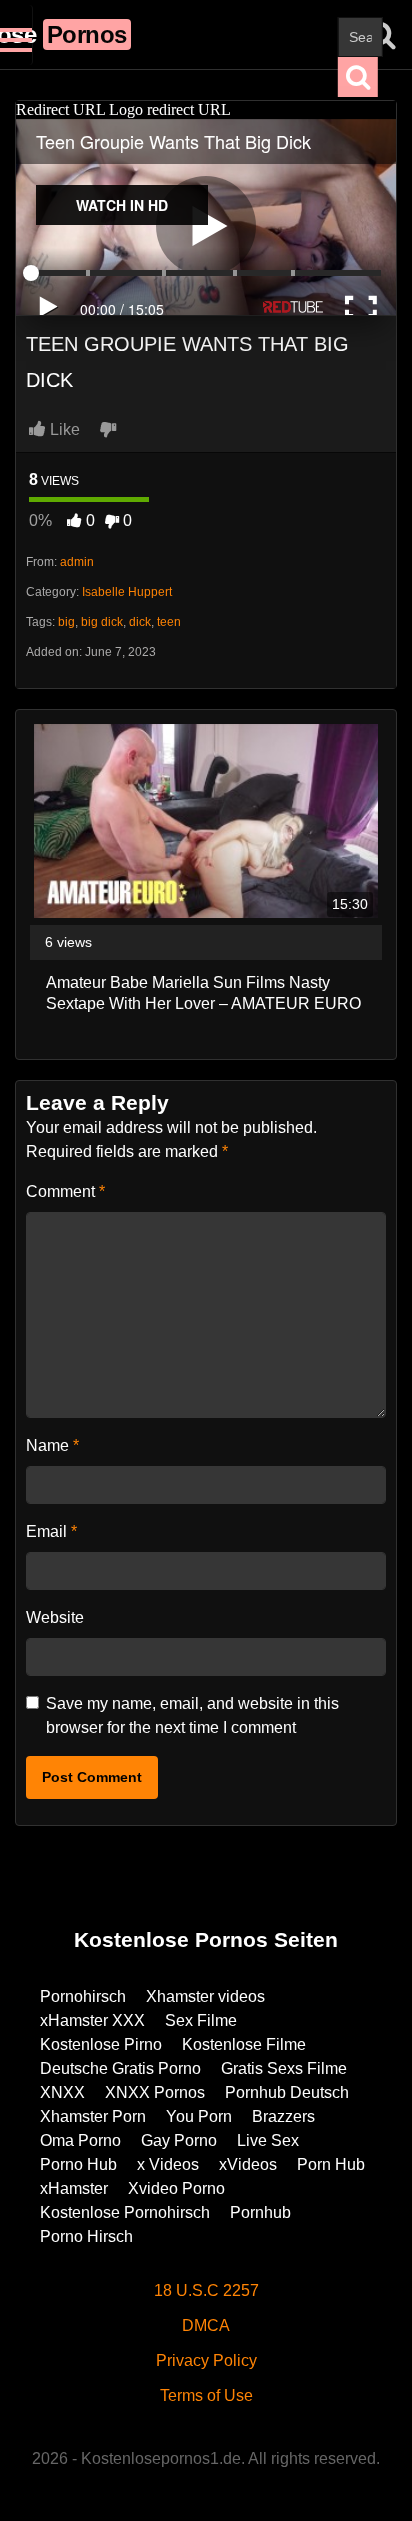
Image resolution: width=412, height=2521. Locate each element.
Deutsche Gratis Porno (120, 2068)
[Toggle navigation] (16, 35)
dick (140, 622)
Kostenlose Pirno (101, 2044)
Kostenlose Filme (244, 2044)
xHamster (74, 2188)
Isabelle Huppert (127, 592)
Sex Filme (201, 2020)
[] (358, 77)
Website (55, 1617)
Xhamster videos (205, 1996)
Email (51, 1531)
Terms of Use (206, 2395)
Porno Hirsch (86, 2236)
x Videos (168, 2164)
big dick (102, 622)
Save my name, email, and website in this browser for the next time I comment (192, 1715)
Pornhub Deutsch (287, 2092)
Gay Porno (179, 2140)
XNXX (62, 2092)
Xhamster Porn (93, 2116)
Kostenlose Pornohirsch (125, 2212)
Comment (65, 1191)
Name (52, 1445)
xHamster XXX (92, 2020)
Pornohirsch (83, 1996)
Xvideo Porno (176, 2188)
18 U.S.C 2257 (206, 2290)
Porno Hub (78, 2164)
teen (169, 622)
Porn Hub (331, 2164)
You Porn (199, 2116)
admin (77, 562)
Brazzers (283, 2116)
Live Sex (268, 2140)
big (66, 622)
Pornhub (260, 2212)
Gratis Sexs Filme (284, 2068)
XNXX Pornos (155, 2092)
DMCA (206, 2325)
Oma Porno (80, 2140)
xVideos (248, 2164)
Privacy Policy (206, 2360)
